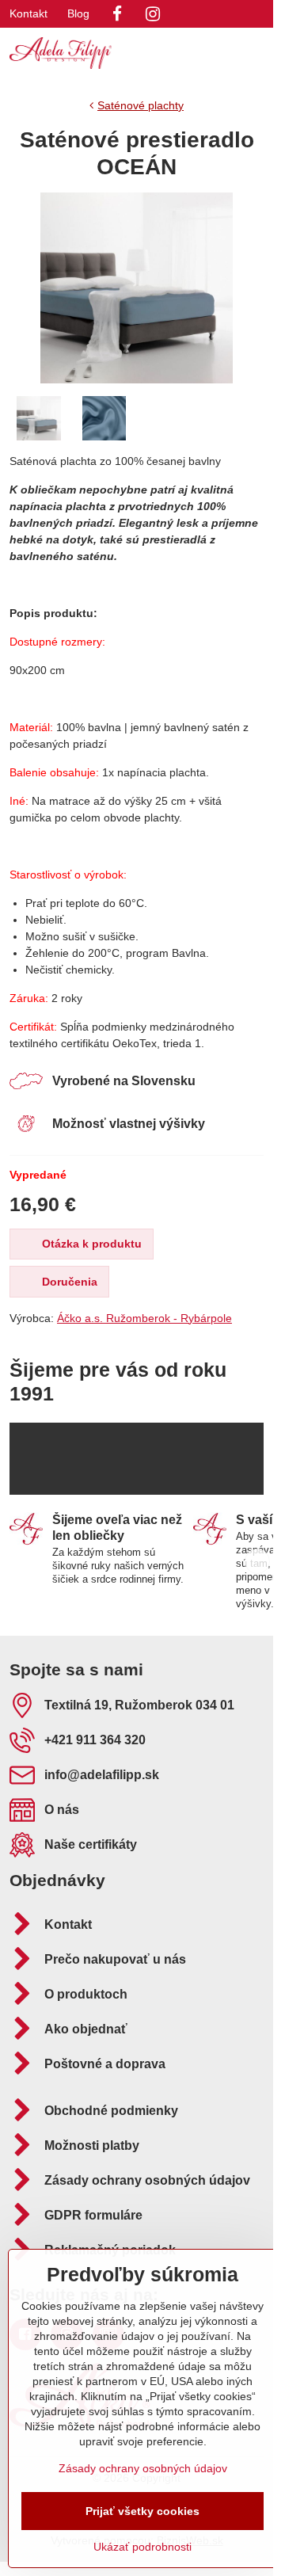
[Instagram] (153, 14)
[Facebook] (117, 14)
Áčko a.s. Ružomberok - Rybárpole (144, 1318)
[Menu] (254, 53)
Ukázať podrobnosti (142, 2547)
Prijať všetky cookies (142, 2511)
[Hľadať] (178, 53)
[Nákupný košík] (216, 53)
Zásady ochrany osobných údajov (143, 2468)
